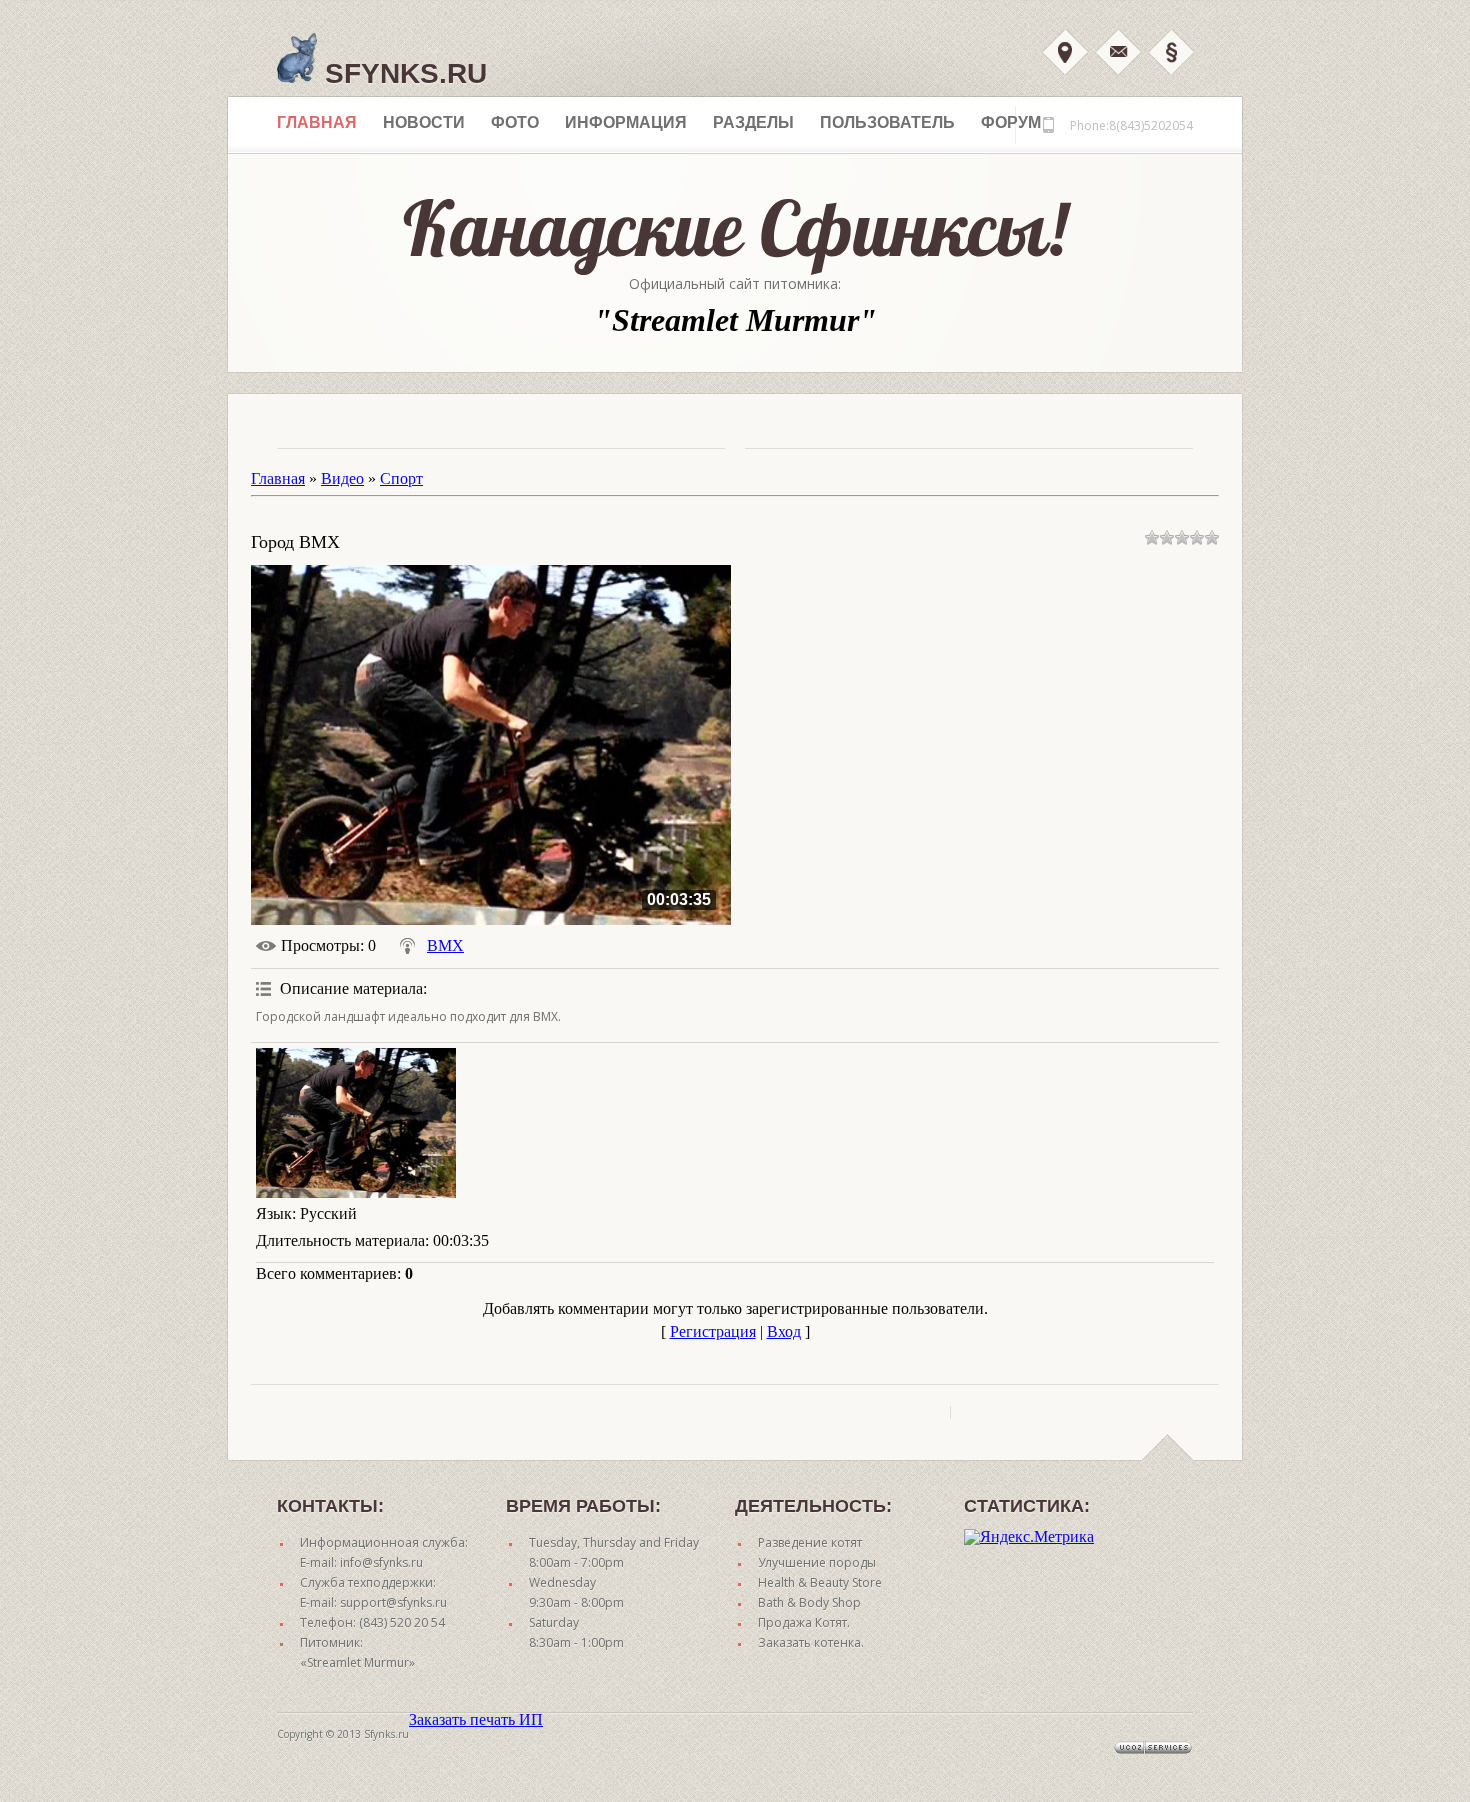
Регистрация (713, 1331)
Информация (626, 122)
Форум (1011, 122)
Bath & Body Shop (809, 1602)
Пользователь (887, 122)
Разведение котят (810, 1542)
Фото (515, 122)
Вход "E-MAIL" (1118, 52)
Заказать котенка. (811, 1642)
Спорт (401, 478)
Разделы (753, 122)
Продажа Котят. (804, 1622)
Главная (317, 122)
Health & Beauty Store (820, 1582)
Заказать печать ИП (476, 1719)
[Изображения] (356, 1123)
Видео (342, 478)
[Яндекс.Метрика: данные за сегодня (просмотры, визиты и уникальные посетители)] (1029, 1537)
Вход (1065, 52)
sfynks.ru (402, 73)
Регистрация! (1171, 52)
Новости (424, 122)
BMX (445, 945)
